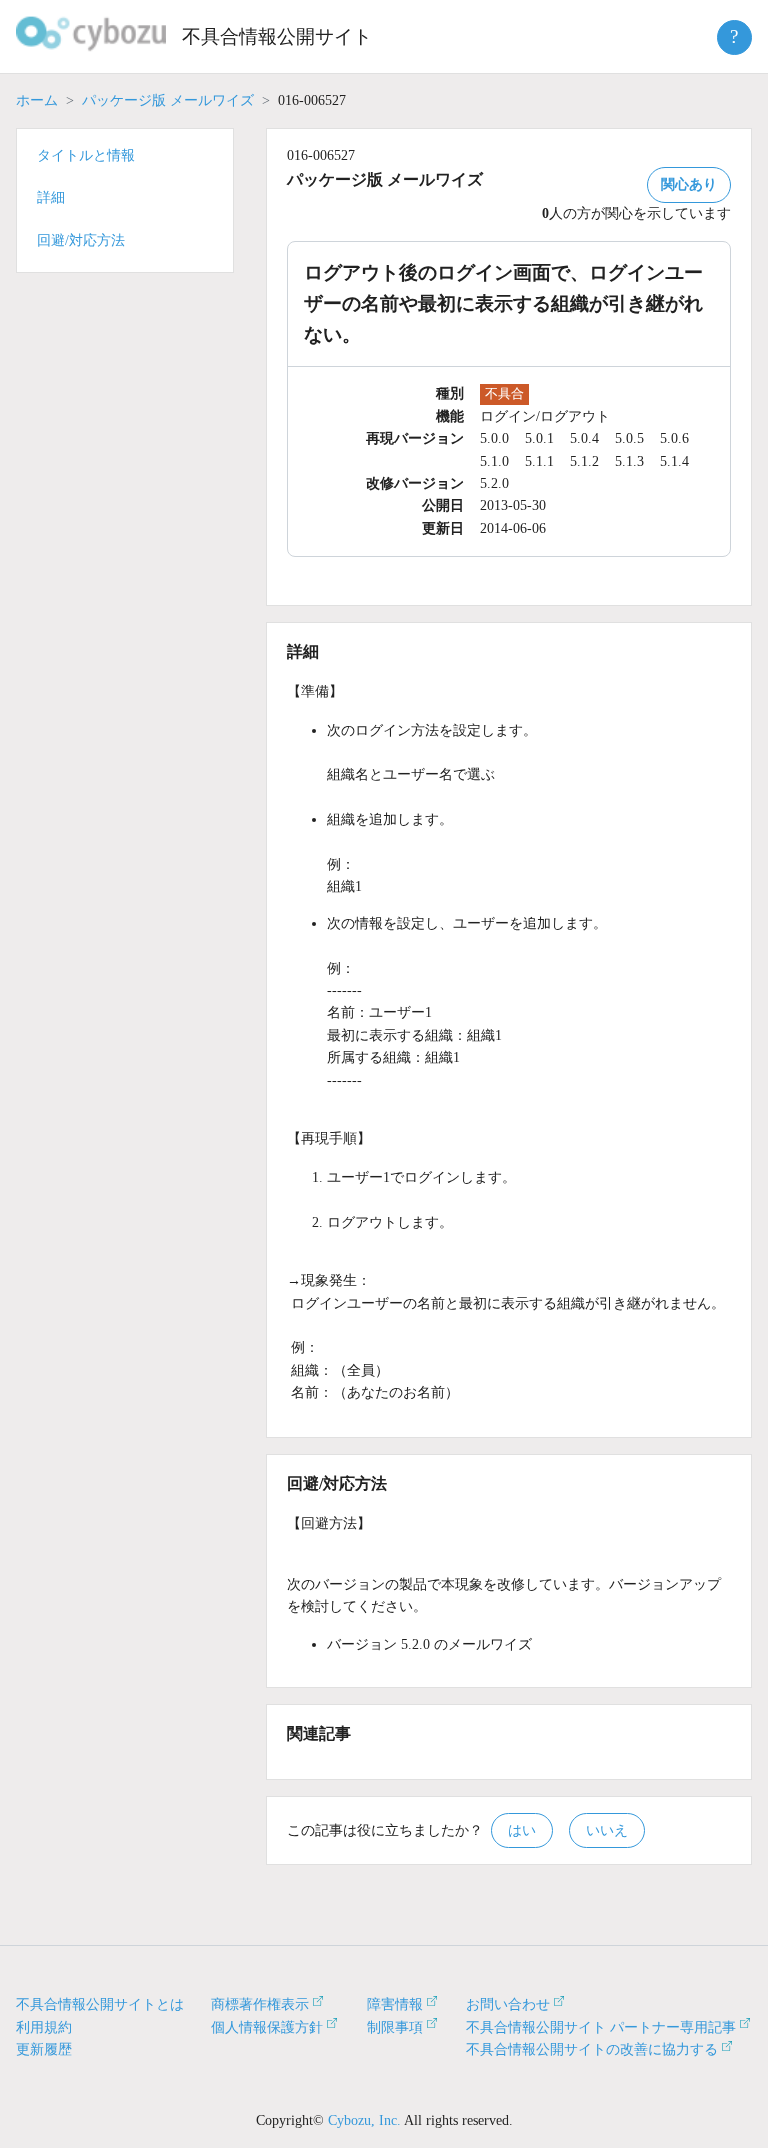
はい (522, 1830)
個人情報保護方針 (267, 2027)
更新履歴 (44, 2049)
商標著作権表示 (260, 2004)
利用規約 (44, 2027)
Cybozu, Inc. (364, 2120)
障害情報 (395, 2004)
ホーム (37, 100)
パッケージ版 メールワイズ (168, 100)
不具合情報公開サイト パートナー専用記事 (601, 2027)
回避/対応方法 (81, 240)
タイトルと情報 (86, 155)
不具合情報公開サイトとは (100, 2004)
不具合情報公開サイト (277, 36)
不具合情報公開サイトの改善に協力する (592, 2049)
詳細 (51, 197)
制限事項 (395, 2027)
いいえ (607, 1830)
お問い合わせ (508, 2004)
